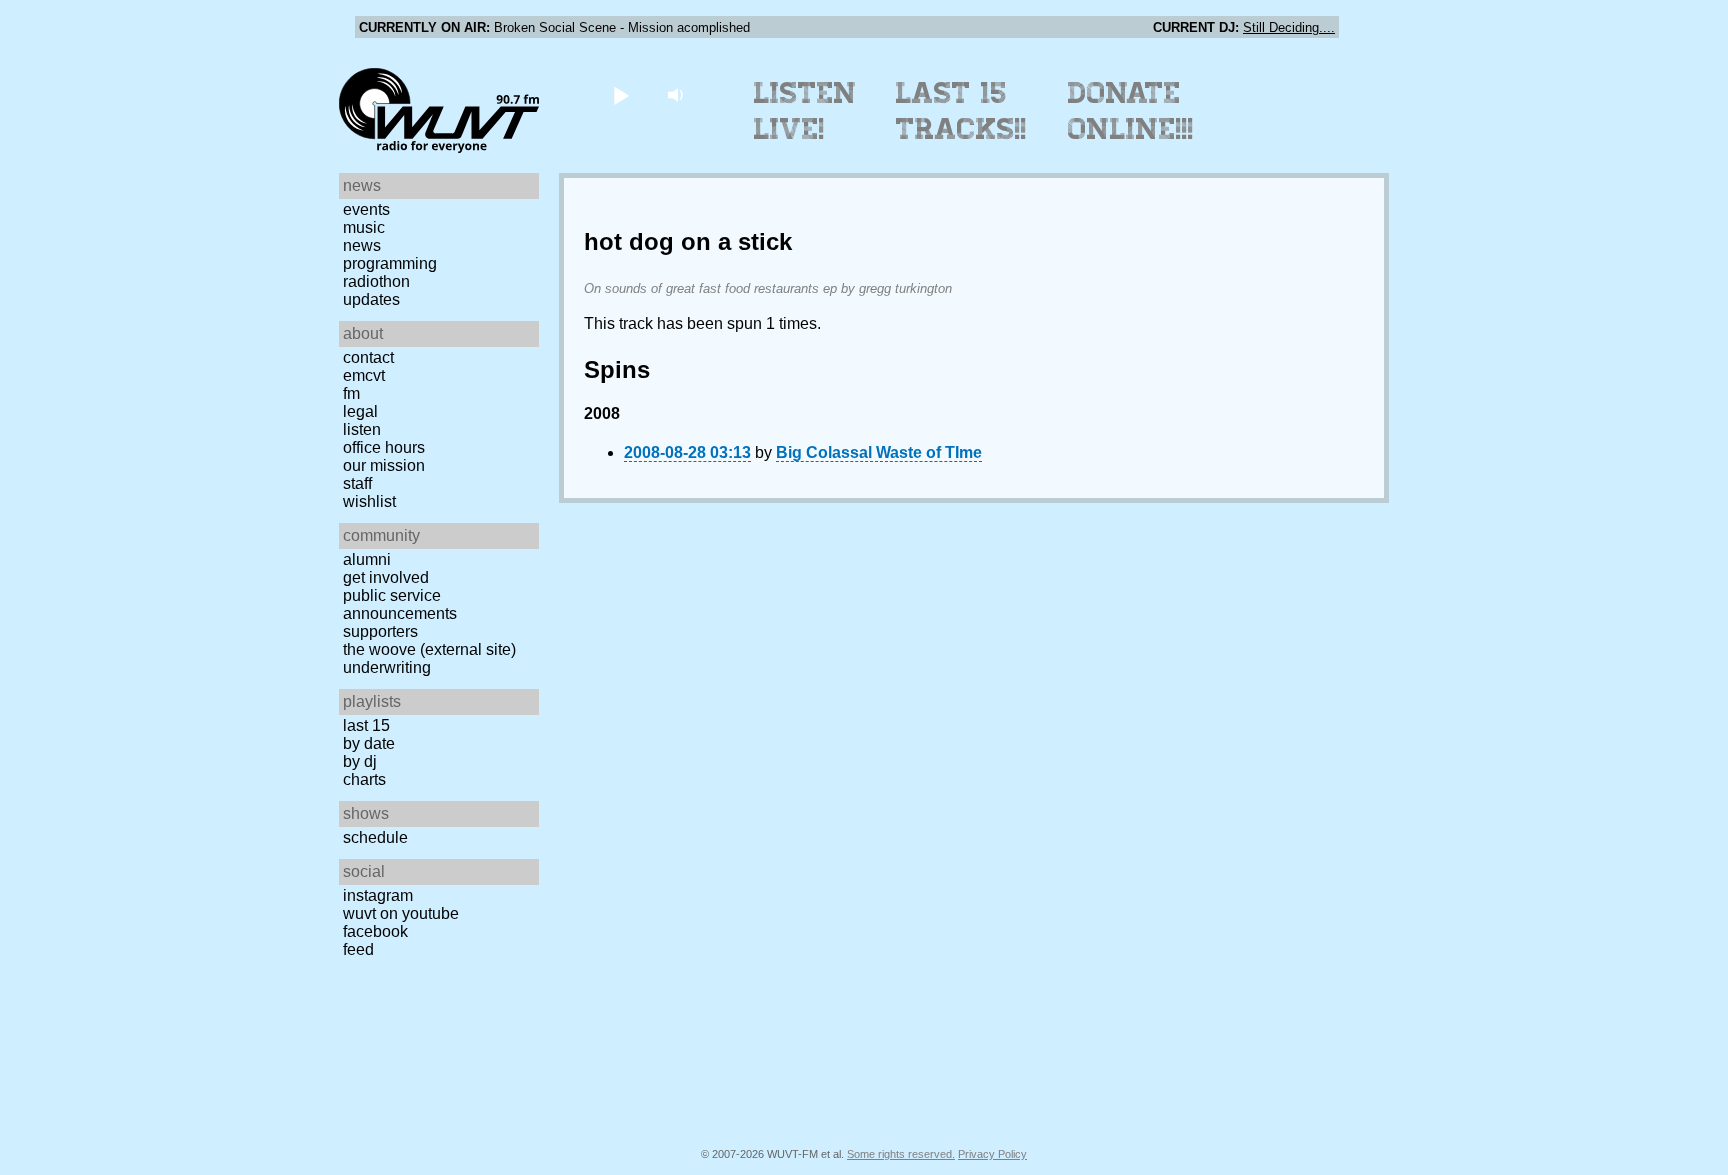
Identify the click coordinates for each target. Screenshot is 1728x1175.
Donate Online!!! (1131, 111)
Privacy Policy (992, 1154)
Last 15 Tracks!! (961, 111)
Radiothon (376, 281)
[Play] (620, 94)
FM (351, 393)
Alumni (367, 559)
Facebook (375, 931)
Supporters (380, 631)
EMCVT (364, 375)
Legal (360, 411)
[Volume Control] (677, 94)
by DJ (360, 761)
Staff (357, 483)
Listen (362, 429)
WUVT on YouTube (401, 913)
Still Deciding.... (1289, 27)
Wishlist (369, 501)
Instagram (378, 895)
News (362, 245)
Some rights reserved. (901, 1154)
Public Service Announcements (400, 604)
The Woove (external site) (429, 649)
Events (366, 209)
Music (364, 227)
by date (369, 743)
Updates (371, 299)
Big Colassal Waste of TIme (879, 452)
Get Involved (386, 577)
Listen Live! (805, 111)
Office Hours (384, 447)
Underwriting (387, 667)
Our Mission (384, 465)
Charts (364, 779)
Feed (358, 949)
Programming (390, 263)
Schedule (375, 837)
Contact (368, 357)
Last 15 (366, 725)
